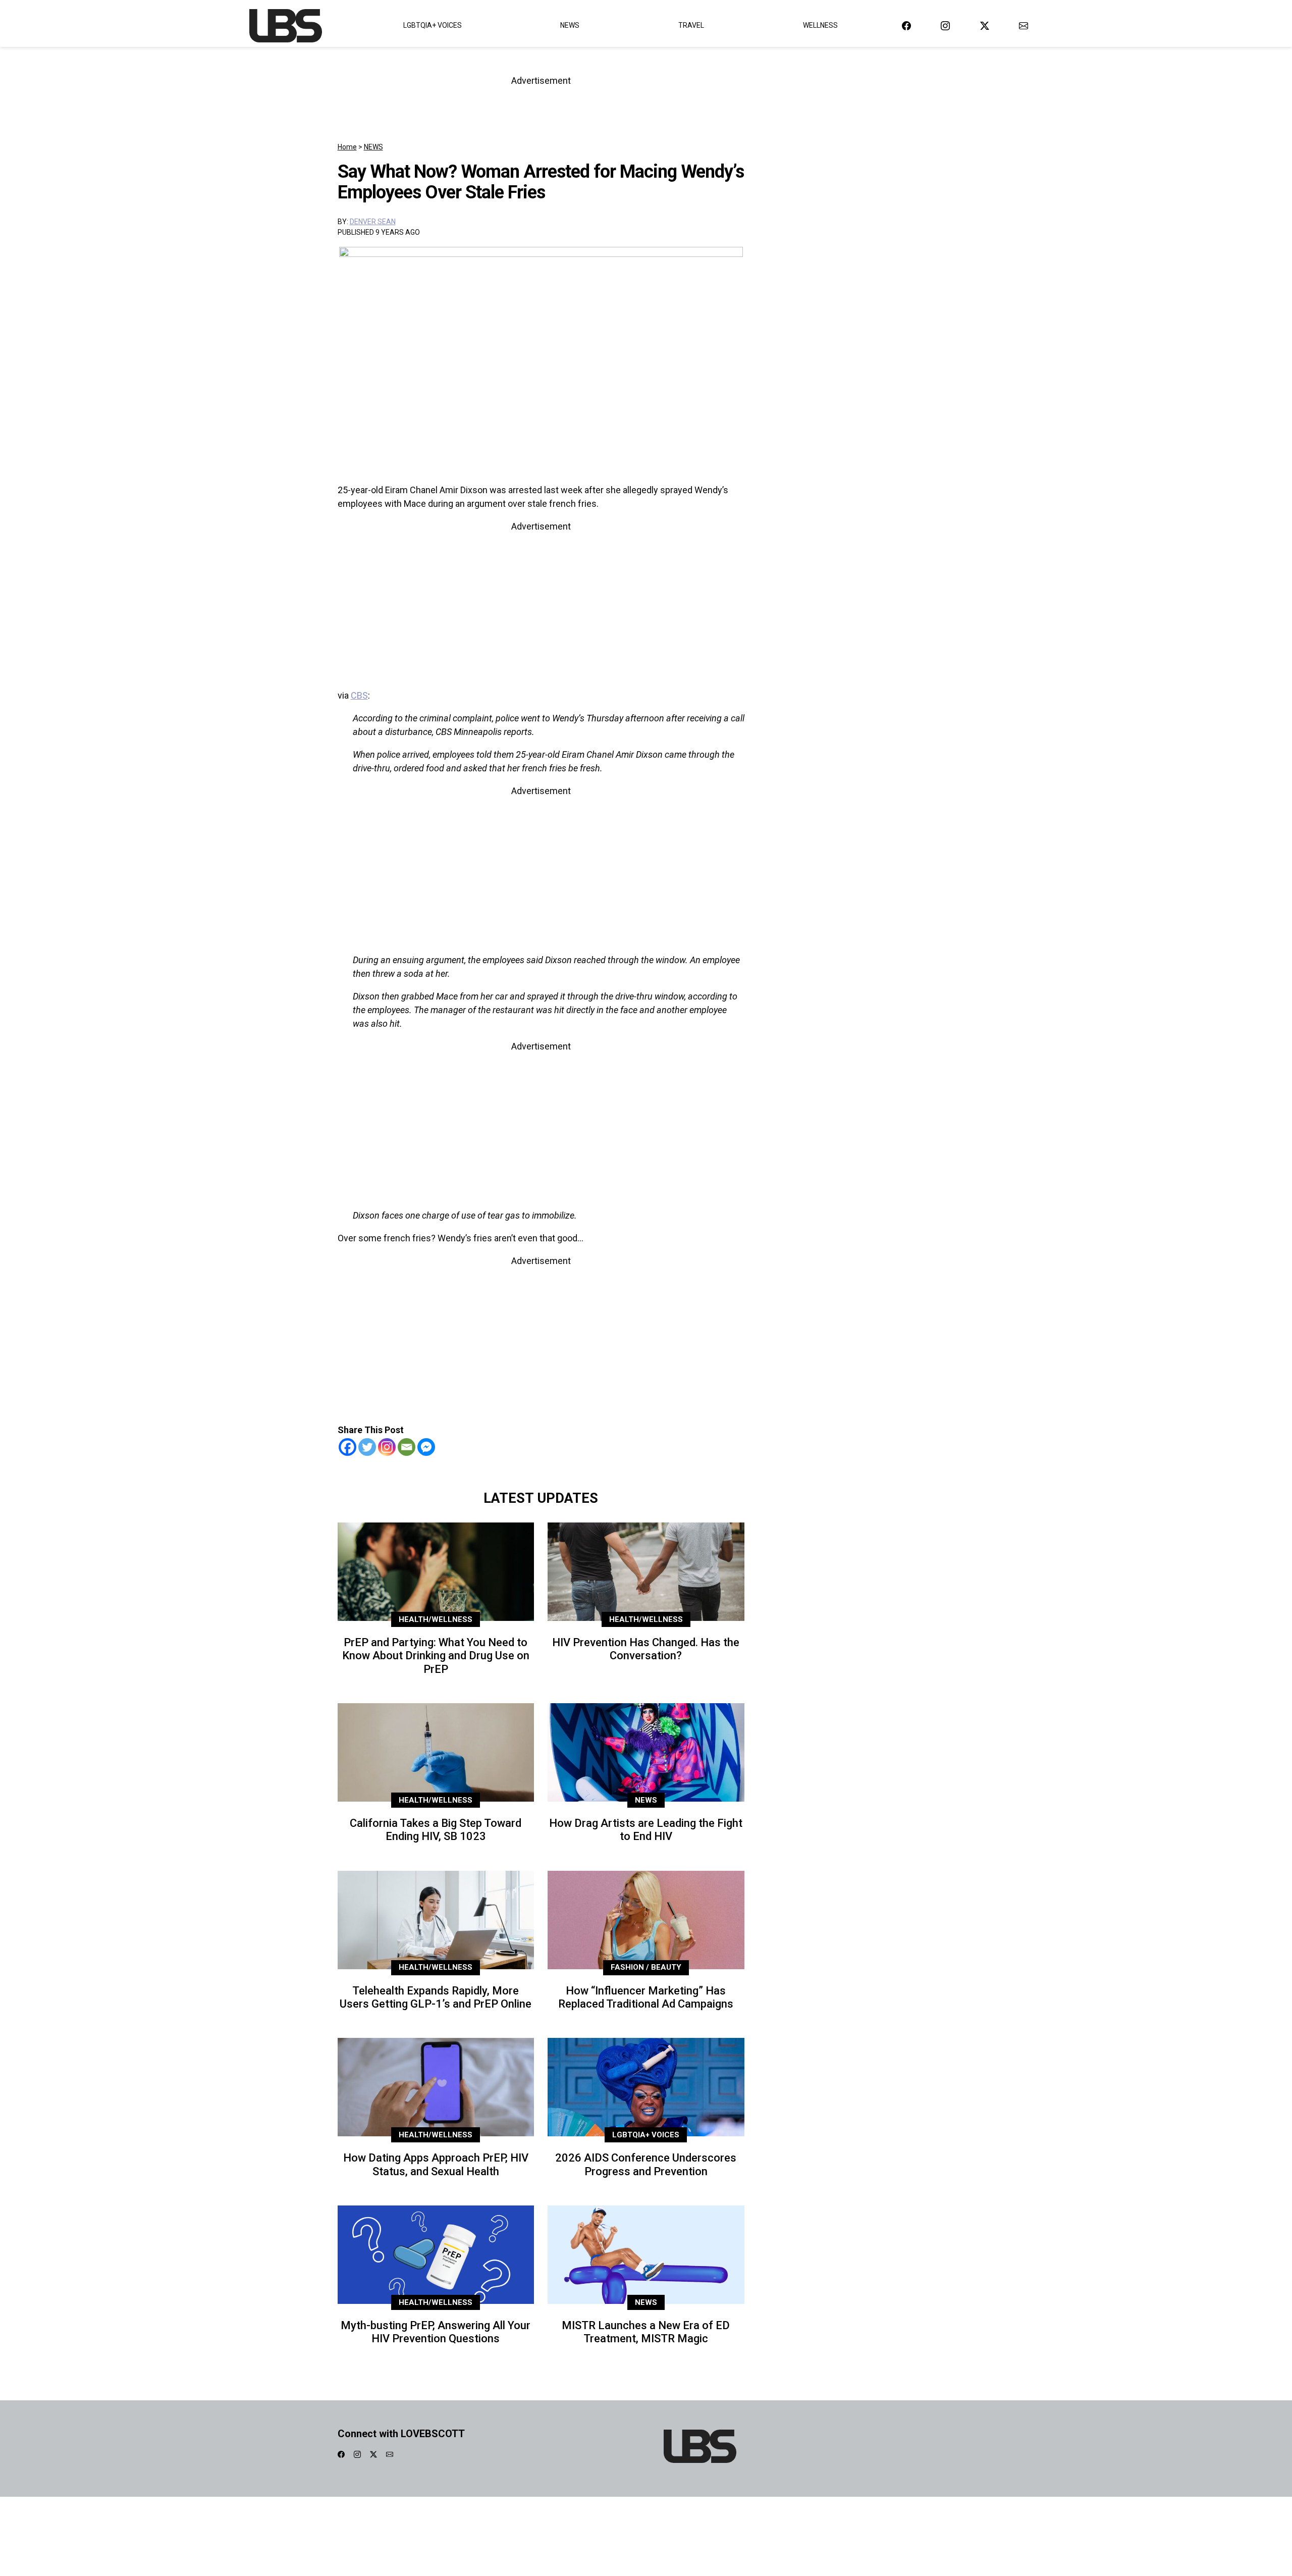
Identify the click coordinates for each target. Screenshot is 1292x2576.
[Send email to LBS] (1024, 25)
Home (347, 147)
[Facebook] (347, 1447)
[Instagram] (387, 1447)
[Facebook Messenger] (426, 1447)
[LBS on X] (985, 25)
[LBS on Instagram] (945, 25)
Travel (691, 25)
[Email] (407, 1447)
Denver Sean (373, 222)
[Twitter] (367, 1447)
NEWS (373, 147)
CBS (359, 695)
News (570, 25)
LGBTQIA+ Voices (433, 25)
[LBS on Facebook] (906, 25)
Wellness (820, 25)
